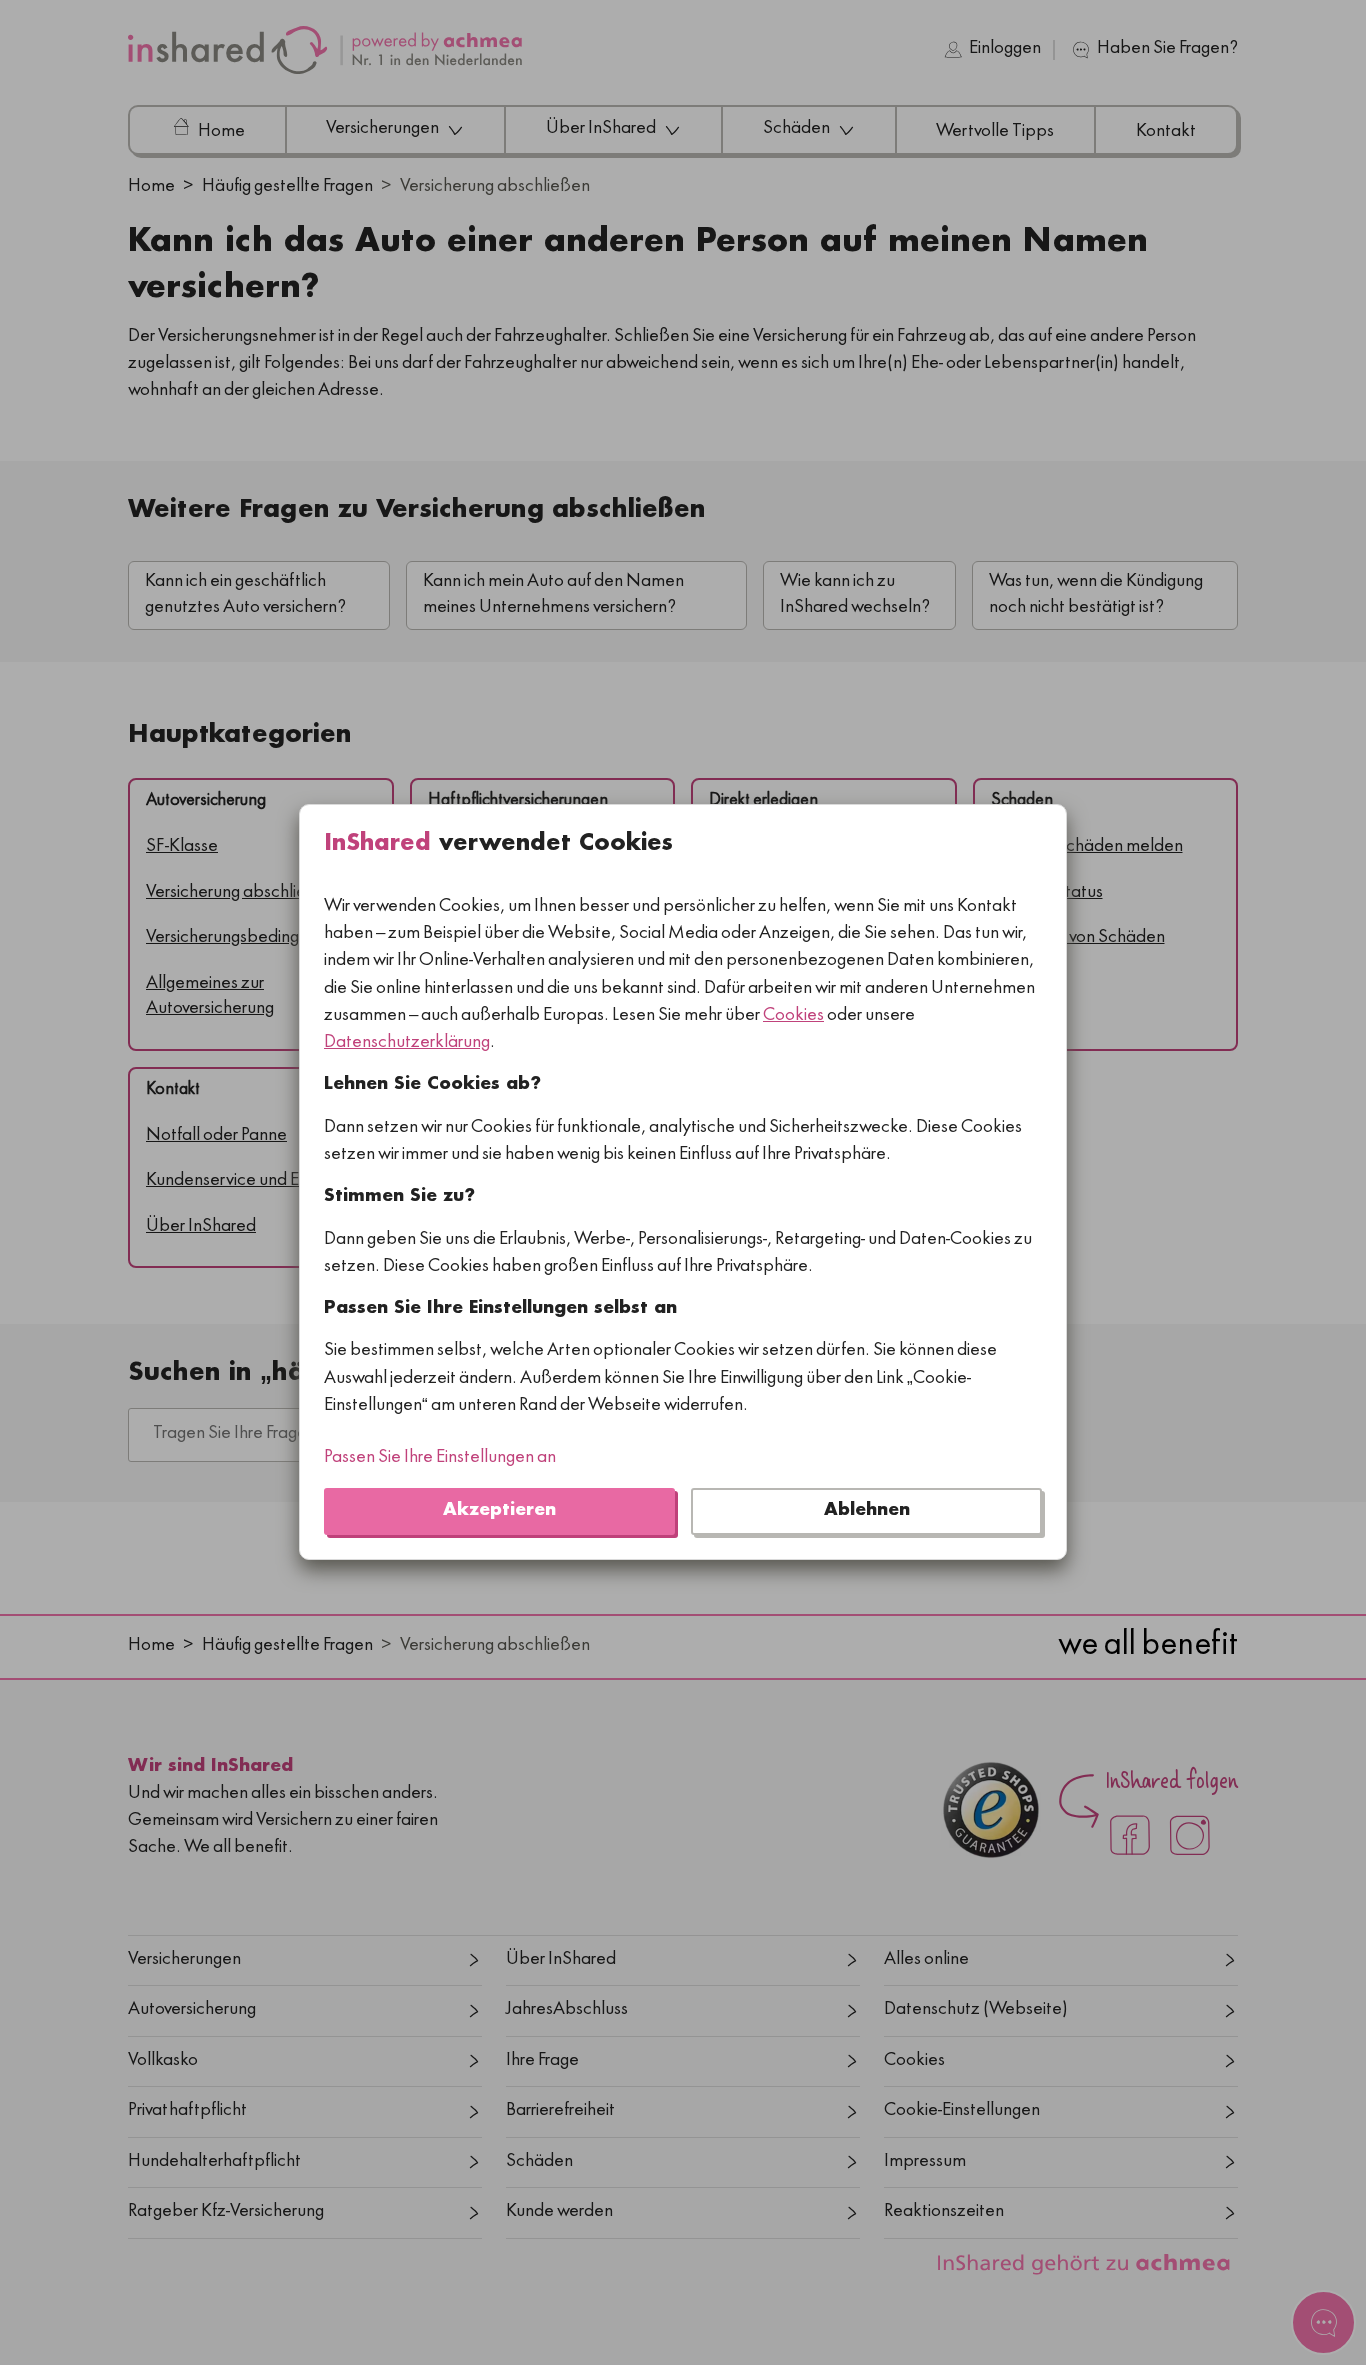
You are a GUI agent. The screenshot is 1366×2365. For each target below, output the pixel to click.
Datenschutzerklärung (407, 1043)
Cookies (793, 1016)
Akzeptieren (499, 1511)
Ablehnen (867, 1511)
